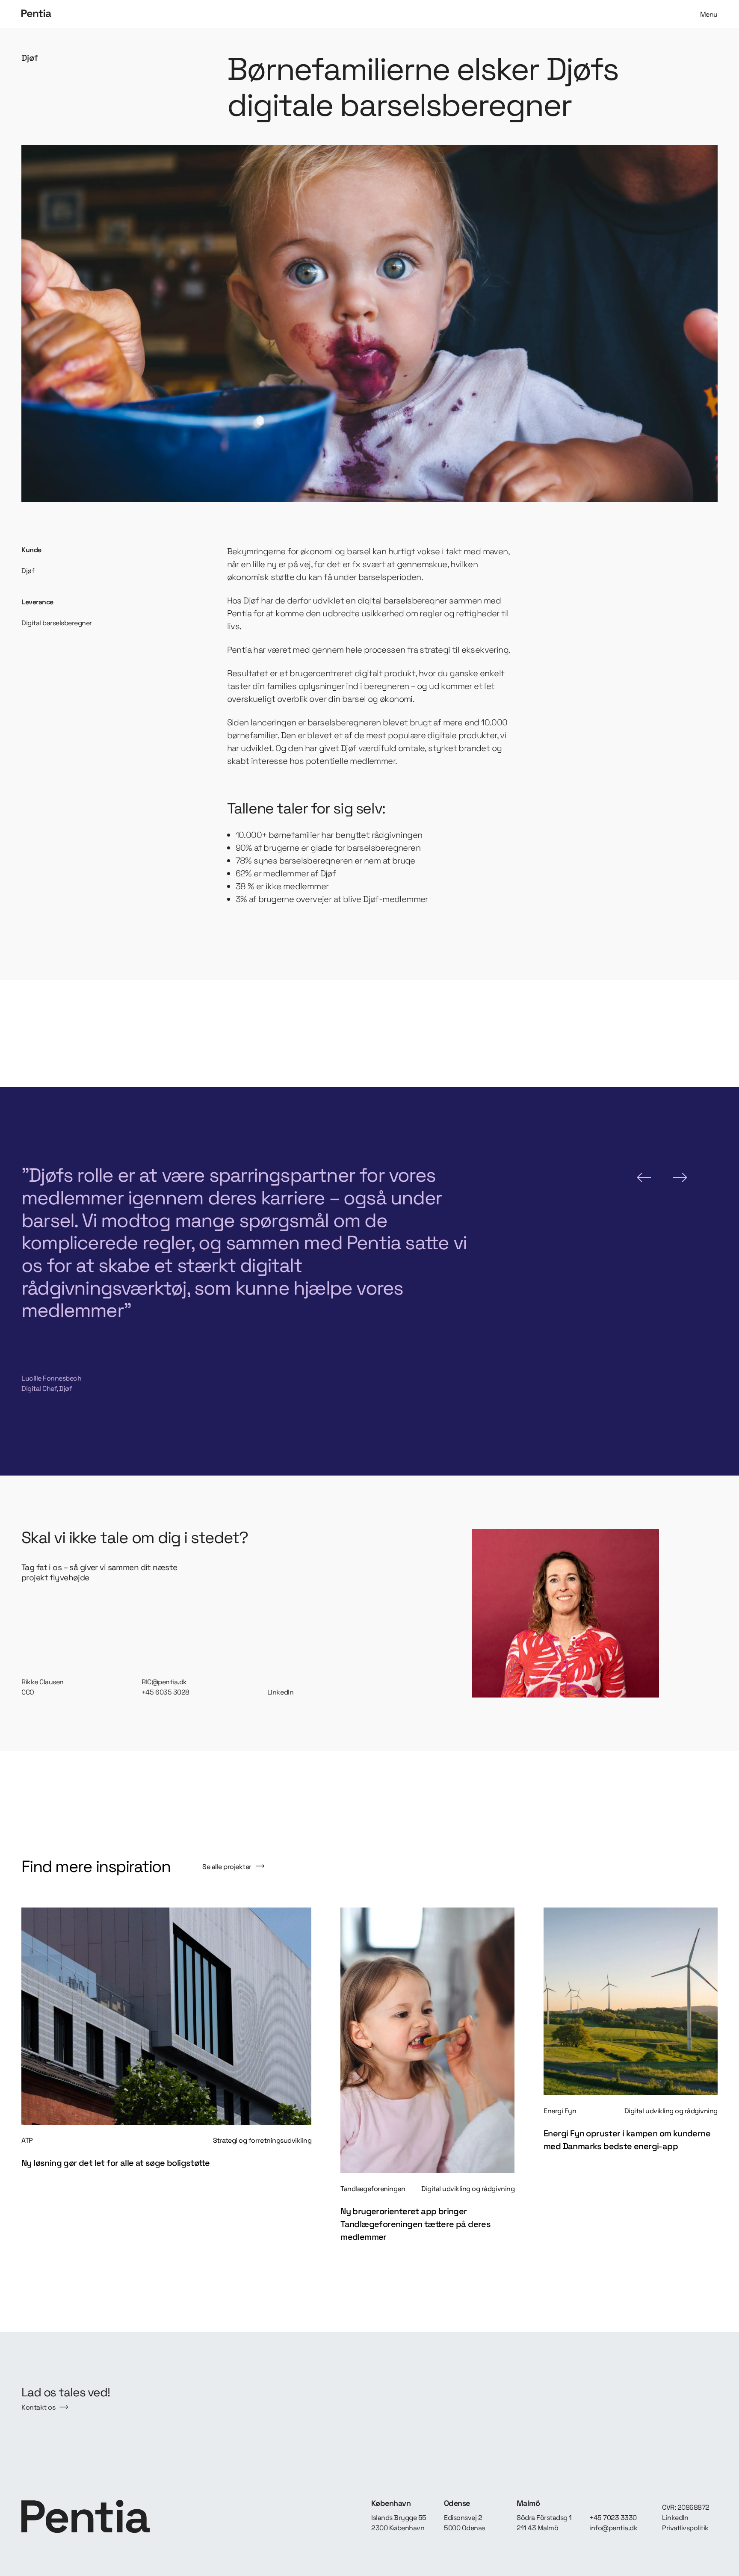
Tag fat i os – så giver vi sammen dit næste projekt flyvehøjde (99, 1573)
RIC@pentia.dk (164, 1682)
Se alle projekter (227, 1867)
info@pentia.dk (613, 2528)
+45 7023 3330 (613, 2518)
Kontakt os (38, 2407)
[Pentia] (193, 14)
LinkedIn (280, 1692)
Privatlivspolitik (685, 2528)
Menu (709, 14)
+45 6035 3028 (166, 1692)
